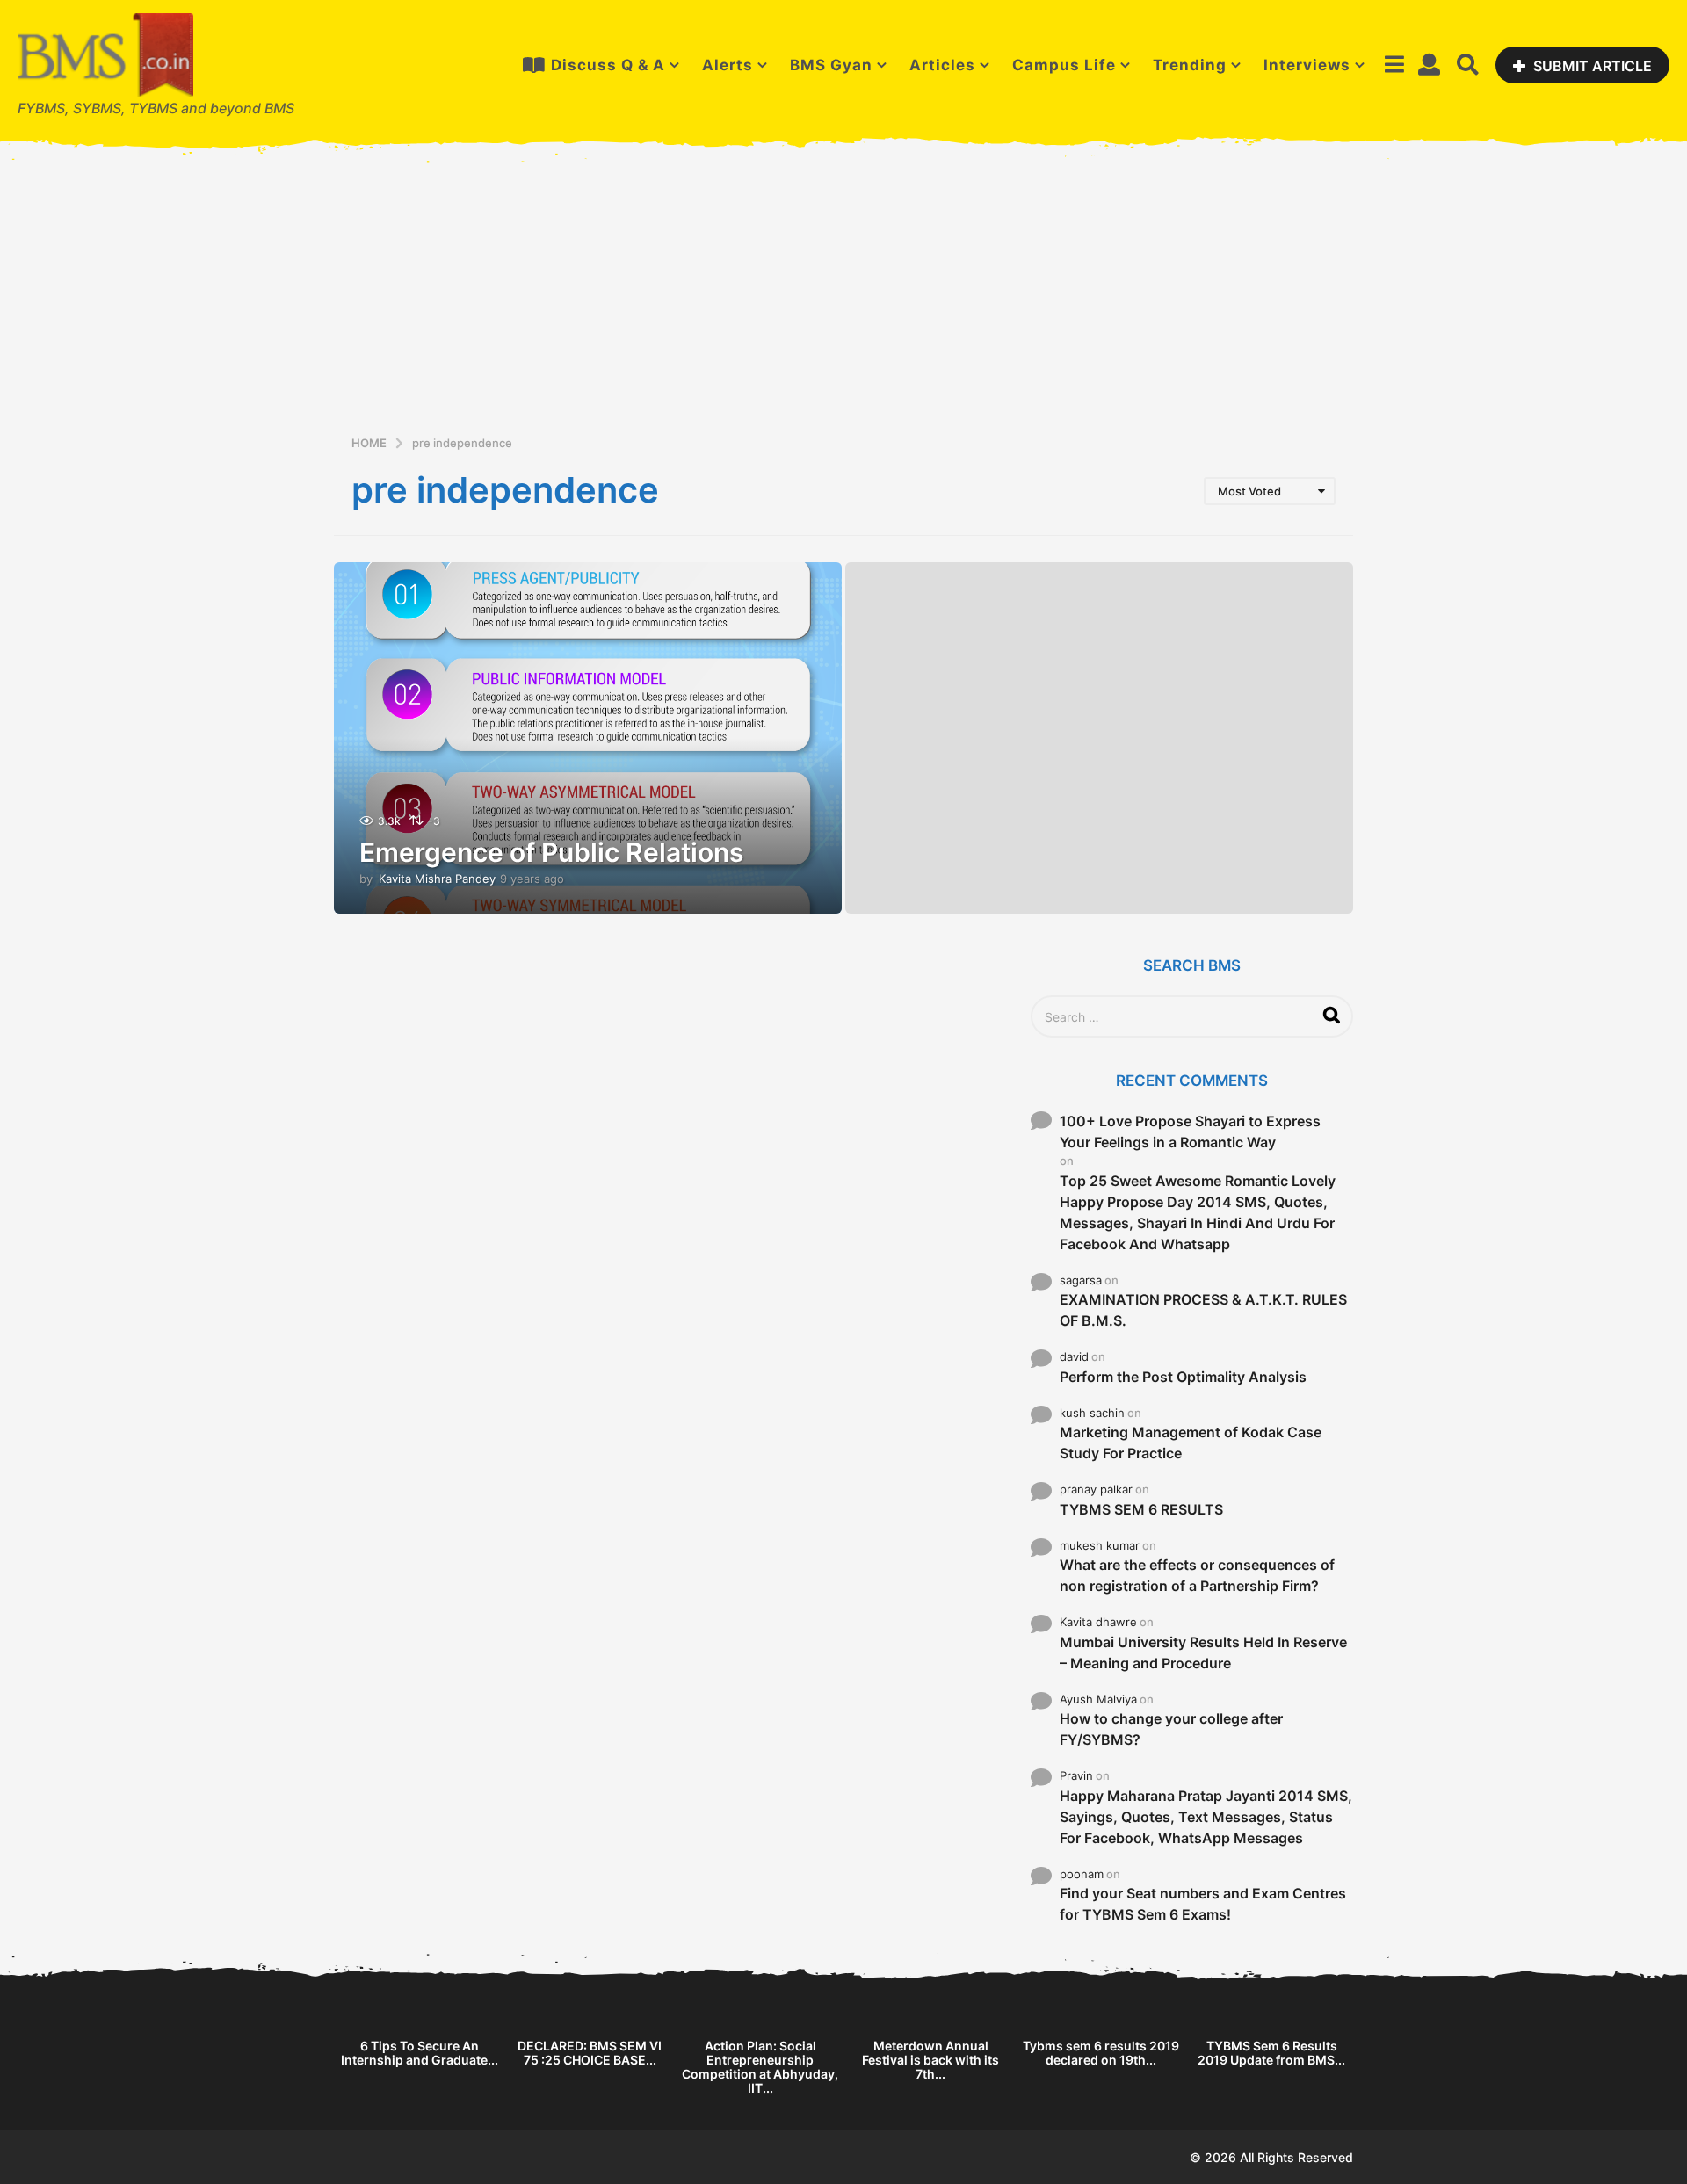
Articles (942, 65)
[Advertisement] (843, 300)
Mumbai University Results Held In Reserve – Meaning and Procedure (1203, 1652)
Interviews (1307, 65)
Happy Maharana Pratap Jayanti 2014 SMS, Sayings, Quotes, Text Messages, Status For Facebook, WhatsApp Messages (1206, 1817)
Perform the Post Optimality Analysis (1183, 1377)
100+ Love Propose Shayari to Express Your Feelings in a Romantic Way (1190, 1132)
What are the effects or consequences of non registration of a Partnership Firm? (1197, 1575)
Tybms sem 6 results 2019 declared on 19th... (1101, 2053)
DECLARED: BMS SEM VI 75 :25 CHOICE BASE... (590, 2053)
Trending (1190, 65)
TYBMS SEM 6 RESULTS (1141, 1509)
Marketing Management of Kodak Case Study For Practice (1191, 1443)
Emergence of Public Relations (551, 852)
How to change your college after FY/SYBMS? (1171, 1729)
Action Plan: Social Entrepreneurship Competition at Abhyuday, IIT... (760, 2067)
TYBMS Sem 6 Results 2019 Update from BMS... (1271, 2053)
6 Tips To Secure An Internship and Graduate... (420, 2053)
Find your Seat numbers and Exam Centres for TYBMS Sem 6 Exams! (1203, 1904)
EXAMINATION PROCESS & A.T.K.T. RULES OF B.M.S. (1203, 1310)
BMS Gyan (831, 65)
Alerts (728, 65)
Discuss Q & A (608, 65)
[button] (1394, 65)
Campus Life (1064, 65)
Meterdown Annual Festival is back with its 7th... (930, 2060)
